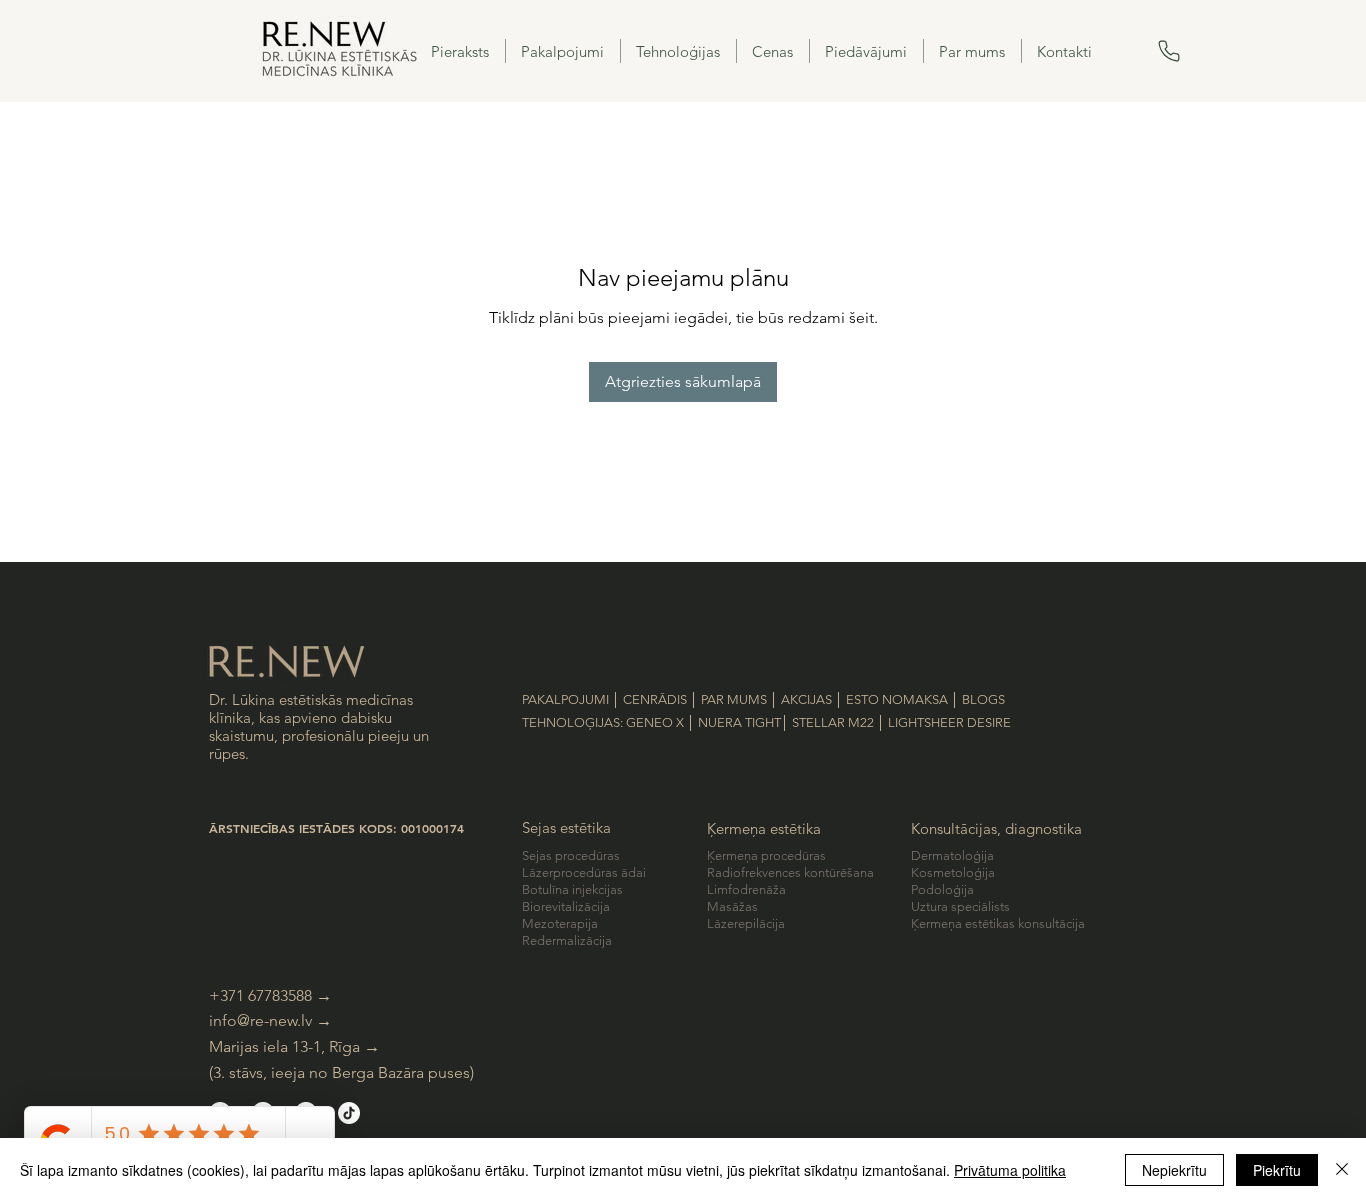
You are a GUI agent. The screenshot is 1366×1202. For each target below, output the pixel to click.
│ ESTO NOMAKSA (893, 699)
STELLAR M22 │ (840, 722)
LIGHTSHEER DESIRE (949, 722)
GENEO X (655, 722)
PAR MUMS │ (741, 699)
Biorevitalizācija (566, 906)
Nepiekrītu (1174, 1170)
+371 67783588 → (272, 995)
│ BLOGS (978, 699)
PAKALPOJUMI (565, 699)
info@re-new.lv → (270, 1020)
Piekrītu (1277, 1170)
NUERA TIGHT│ (745, 722)
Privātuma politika (1010, 1170)
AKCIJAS (808, 699)
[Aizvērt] (1342, 1170)
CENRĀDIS (655, 699)
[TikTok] (349, 1113)
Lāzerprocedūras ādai (584, 872)
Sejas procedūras (571, 855)
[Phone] (1173, 51)
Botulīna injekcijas (572, 889)
